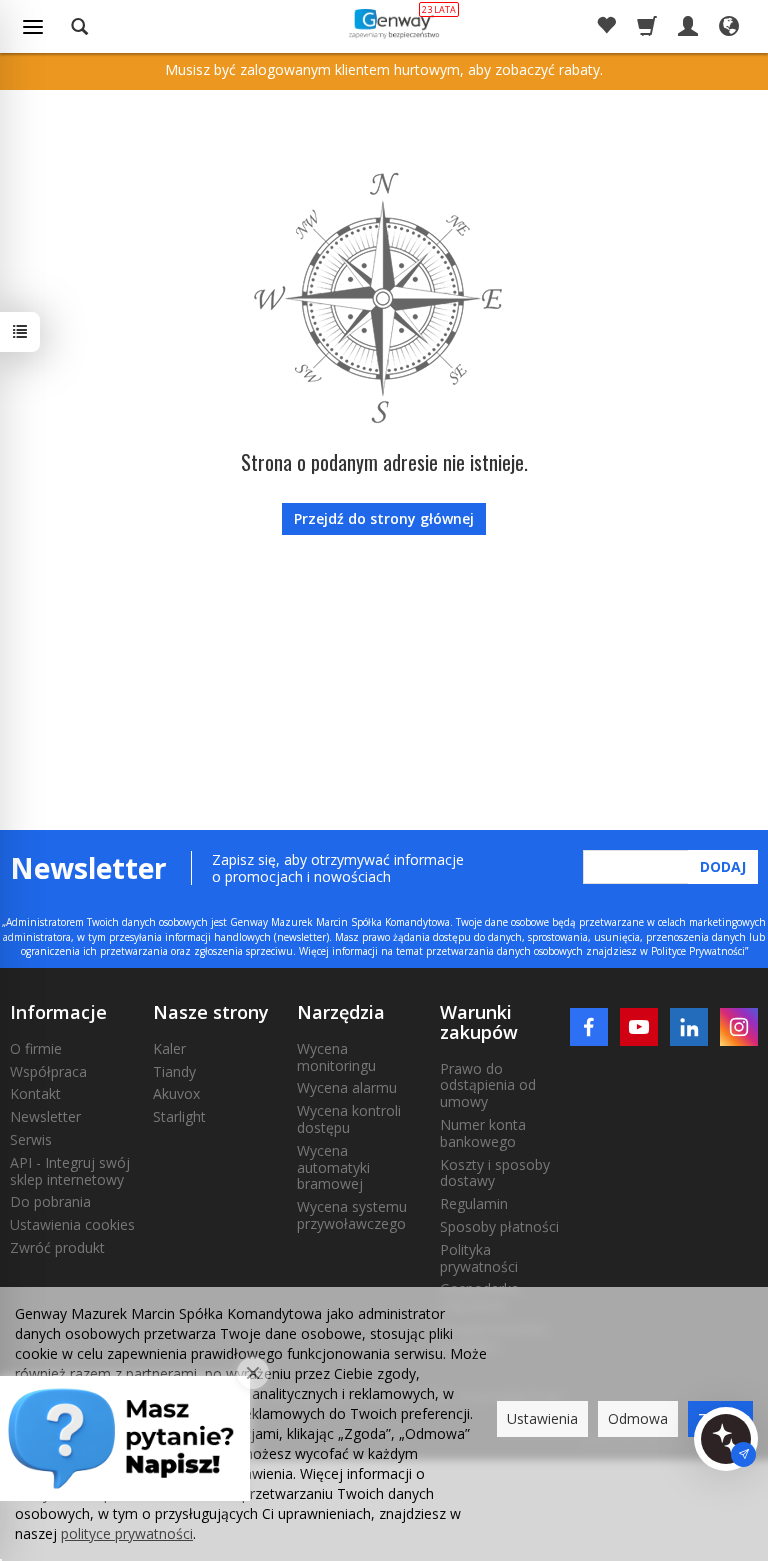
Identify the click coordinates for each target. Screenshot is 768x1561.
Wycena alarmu (347, 1087)
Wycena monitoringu (336, 1057)
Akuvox (176, 1093)
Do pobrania (50, 1201)
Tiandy (174, 1071)
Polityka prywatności (479, 1258)
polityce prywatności (127, 1533)
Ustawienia (542, 1418)
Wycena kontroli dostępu (349, 1119)
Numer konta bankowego (483, 1133)
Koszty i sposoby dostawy (495, 1173)
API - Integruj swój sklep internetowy (70, 1171)
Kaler (169, 1048)
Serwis (31, 1139)
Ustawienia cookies (72, 1224)
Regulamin (474, 1203)
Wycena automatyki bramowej (333, 1167)
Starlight (179, 1116)
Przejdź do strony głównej (384, 518)
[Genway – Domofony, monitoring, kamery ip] (392, 23)
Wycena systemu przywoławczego (352, 1215)
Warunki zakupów (479, 1022)
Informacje (58, 1012)
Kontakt (35, 1093)
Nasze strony (211, 1012)
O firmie (36, 1048)
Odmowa (638, 1418)
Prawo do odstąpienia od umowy (488, 1085)
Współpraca (48, 1071)
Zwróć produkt (57, 1247)
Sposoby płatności (499, 1226)
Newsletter (45, 1116)
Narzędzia (341, 1012)
